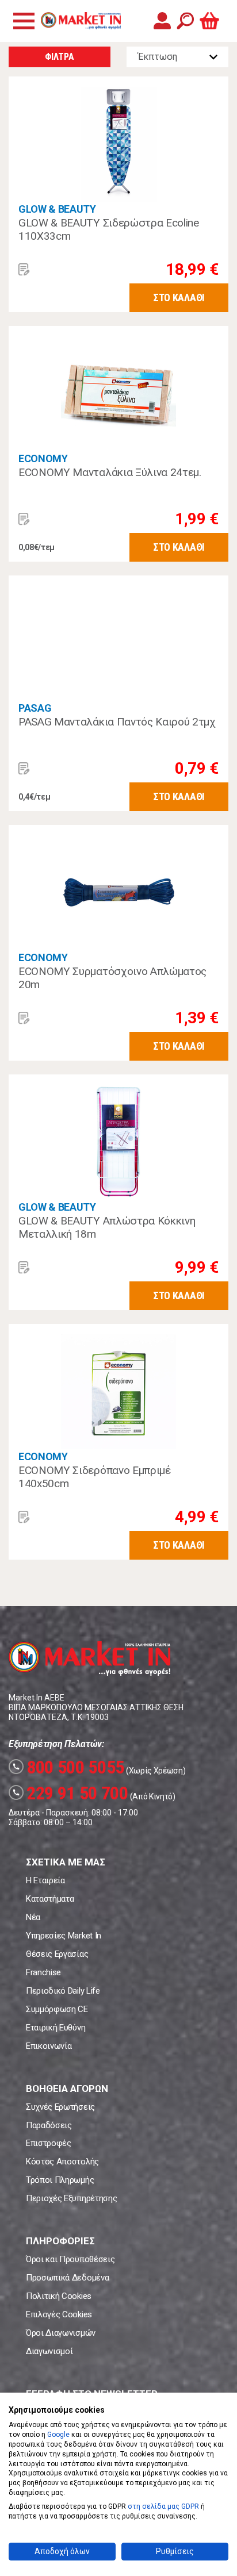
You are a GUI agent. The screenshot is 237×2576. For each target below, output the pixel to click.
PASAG (35, 708)
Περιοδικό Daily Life (63, 1991)
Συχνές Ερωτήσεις (60, 2107)
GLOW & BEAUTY (57, 209)
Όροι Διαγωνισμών (61, 2333)
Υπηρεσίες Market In (64, 1936)
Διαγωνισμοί (49, 2351)
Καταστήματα (50, 1899)
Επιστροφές (49, 2143)
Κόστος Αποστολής (62, 2162)
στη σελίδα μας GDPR (163, 2506)
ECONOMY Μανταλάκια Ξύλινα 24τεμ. (110, 472)
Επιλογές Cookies (59, 2314)
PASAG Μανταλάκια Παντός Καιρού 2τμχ (117, 722)
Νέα (33, 1917)
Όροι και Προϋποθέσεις (70, 2259)
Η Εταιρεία (45, 1880)
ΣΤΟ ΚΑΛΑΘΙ (179, 297)
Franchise (43, 1972)
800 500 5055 (68, 1767)
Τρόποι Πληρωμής (60, 2180)
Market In (81, 21)
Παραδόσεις (49, 2125)
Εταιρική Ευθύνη (56, 2028)
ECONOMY (43, 458)
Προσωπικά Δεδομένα (67, 2278)
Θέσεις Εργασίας (57, 1954)
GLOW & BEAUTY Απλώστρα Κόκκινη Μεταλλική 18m (107, 1228)
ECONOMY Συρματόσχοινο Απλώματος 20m (112, 978)
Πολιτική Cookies (59, 2296)
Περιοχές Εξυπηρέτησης (71, 2198)
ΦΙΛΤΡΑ (59, 57)
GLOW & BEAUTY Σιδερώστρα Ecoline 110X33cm (109, 230)
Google (58, 2435)
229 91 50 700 (70, 1793)
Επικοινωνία (49, 2046)
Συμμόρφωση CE (57, 2009)
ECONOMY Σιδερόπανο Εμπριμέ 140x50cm (95, 1477)
